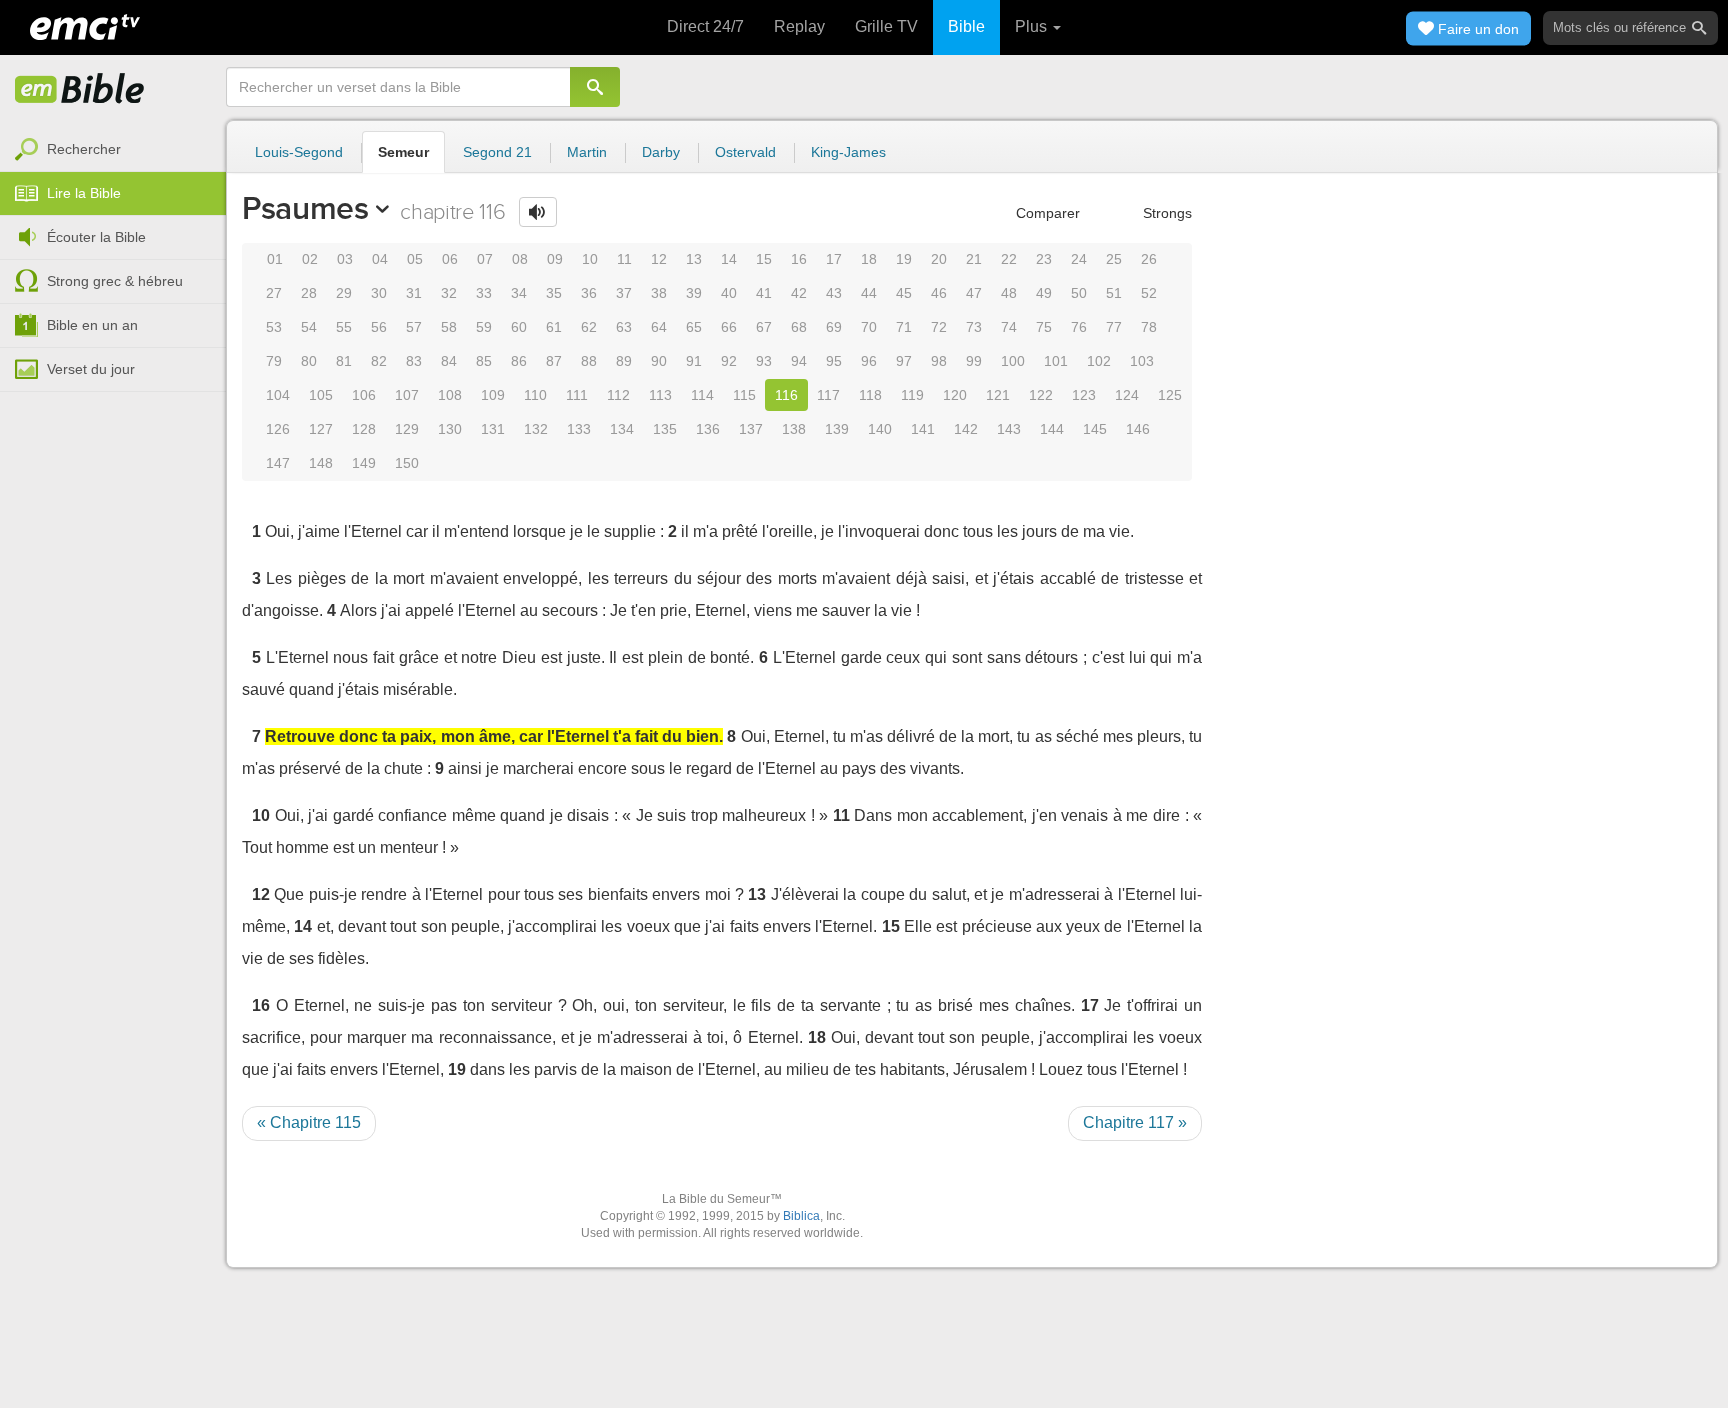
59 (484, 327)
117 (828, 395)
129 (407, 429)
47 (974, 293)
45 (904, 293)
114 (702, 395)
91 (694, 361)
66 (729, 327)
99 (974, 361)
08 (520, 259)
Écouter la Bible (96, 237)
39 (694, 293)
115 (744, 395)
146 (1138, 429)
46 (939, 293)
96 (869, 361)
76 (1079, 327)
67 (764, 327)
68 (799, 327)
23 (1044, 259)
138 (794, 429)
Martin (587, 152)
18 (869, 259)
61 (554, 327)
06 (450, 259)
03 (345, 259)
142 (966, 429)
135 (665, 429)
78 (1149, 327)
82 (379, 361)
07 (485, 259)
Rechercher (84, 149)
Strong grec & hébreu (115, 281)
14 (729, 259)
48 (1009, 293)
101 (1056, 361)
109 (493, 395)
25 (1114, 259)
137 (751, 429)
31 (414, 293)
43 (834, 293)
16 (799, 259)
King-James (848, 152)
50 (1079, 293)
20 (939, 259)
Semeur (403, 152)
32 (449, 293)
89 (624, 361)
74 (1009, 327)
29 (344, 293)
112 (618, 395)
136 (708, 429)
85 (484, 361)
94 (799, 361)
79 (274, 361)
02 (310, 259)
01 (275, 259)
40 (729, 293)
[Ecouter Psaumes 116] (538, 212)
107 (407, 395)
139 (837, 429)
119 (912, 395)
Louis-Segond (299, 152)
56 (379, 327)
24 (1079, 259)
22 (1009, 259)
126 (278, 429)
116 (786, 395)
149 (364, 463)
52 (1149, 293)
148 (321, 463)
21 (974, 259)
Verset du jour (91, 369)
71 (904, 327)
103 (1142, 361)
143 (1009, 429)
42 (799, 293)
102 (1099, 361)
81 (344, 361)
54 (309, 327)
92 (729, 361)
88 (589, 361)
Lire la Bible (84, 193)
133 (579, 429)
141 (923, 429)
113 (660, 395)
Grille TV (886, 26)
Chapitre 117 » (1135, 1122)
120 (955, 395)
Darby (661, 152)
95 (834, 361)
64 (659, 327)
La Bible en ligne (80, 90)
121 (998, 395)
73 (974, 327)
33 (484, 293)
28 (309, 293)
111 (577, 395)
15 (764, 259)
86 (519, 361)
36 (589, 293)
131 (493, 429)
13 (694, 259)
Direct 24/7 (705, 26)
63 (624, 327)
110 (535, 395)
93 (764, 361)
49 (1044, 293)
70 (869, 327)
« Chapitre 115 (309, 1122)
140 (880, 429)
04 (380, 259)
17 (834, 259)
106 (364, 395)
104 (278, 395)
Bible (966, 26)
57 (414, 327)
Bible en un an (92, 325)
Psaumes (305, 208)
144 (1052, 429)
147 (278, 463)
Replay (799, 26)
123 (1084, 395)
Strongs (1165, 213)
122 (1041, 395)
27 (274, 293)
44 (869, 293)
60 (519, 327)
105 (321, 395)
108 (450, 395)
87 (554, 361)
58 (449, 327)
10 (590, 259)
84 (449, 361)
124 (1127, 395)
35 (554, 293)
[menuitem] (113, 150)
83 (414, 361)
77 (1114, 327)
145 (1095, 429)
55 (344, 327)
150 (407, 463)
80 (309, 361)
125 (1170, 395)
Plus (1033, 26)
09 (555, 259)
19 (904, 259)
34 (519, 293)
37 (624, 293)
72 (939, 327)
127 (321, 429)
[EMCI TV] (85, 25)
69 (834, 327)
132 (536, 429)
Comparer (1046, 213)
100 (1013, 361)
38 (659, 293)
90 (659, 361)
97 (904, 361)
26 (1149, 259)
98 (939, 361)
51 (1114, 293)
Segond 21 (497, 152)
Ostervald (745, 152)
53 (274, 327)
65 (694, 327)
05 (415, 259)
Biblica (801, 1216)
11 (624, 259)
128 (364, 429)
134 (622, 429)
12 (659, 259)
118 (870, 395)
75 (1044, 327)
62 (589, 327)
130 (450, 429)
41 (764, 293)
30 (379, 293)
